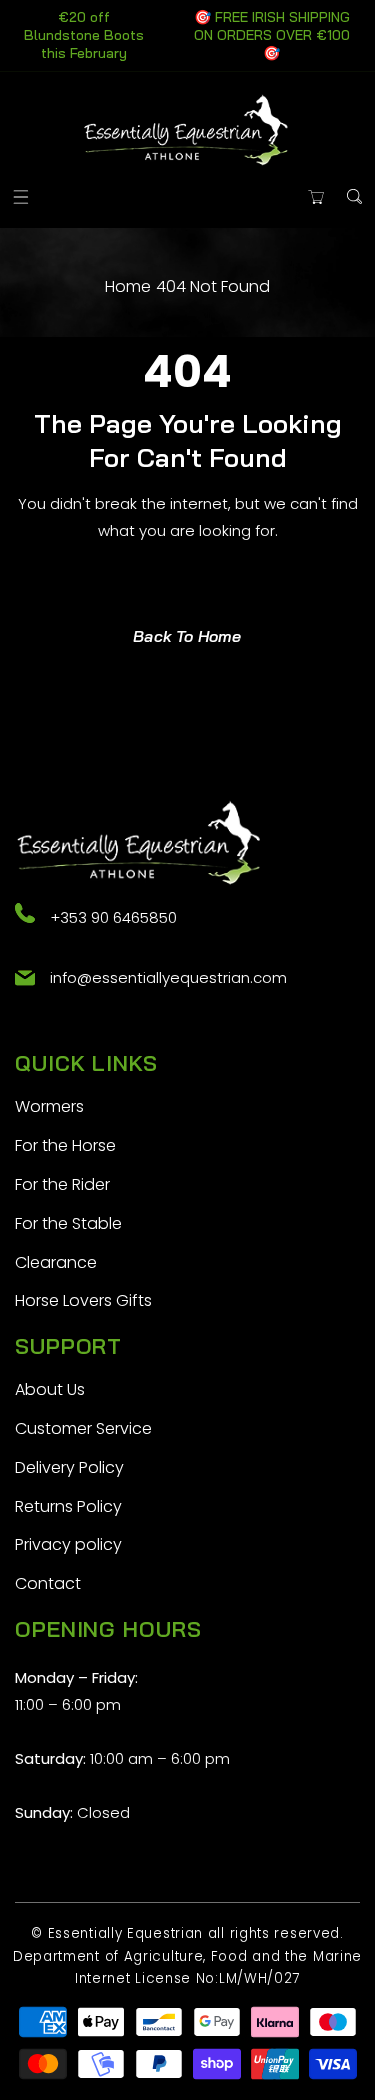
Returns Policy (68, 1506)
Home (128, 286)
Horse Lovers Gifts (83, 1300)
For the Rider (62, 1184)
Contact (48, 1583)
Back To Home (187, 636)
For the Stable (68, 1223)
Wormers (49, 1106)
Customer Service (83, 1428)
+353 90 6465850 (113, 917)
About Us (50, 1389)
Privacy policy (68, 1544)
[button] (20, 196)
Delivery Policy (69, 1467)
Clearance (56, 1262)
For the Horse (65, 1145)
